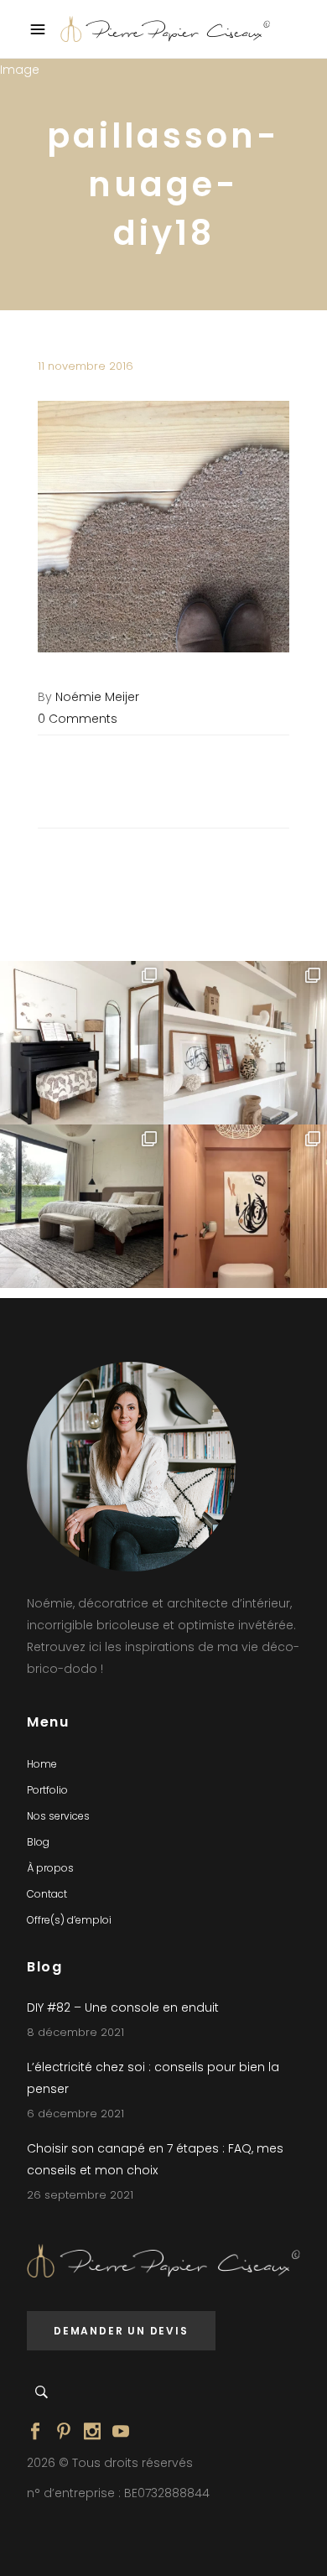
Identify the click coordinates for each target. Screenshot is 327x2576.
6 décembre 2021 (75, 2114)
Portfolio (47, 1790)
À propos (50, 1868)
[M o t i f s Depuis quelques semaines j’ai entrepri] (82, 1043)
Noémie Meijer (97, 697)
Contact (47, 1894)
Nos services (58, 1816)
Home (42, 1764)
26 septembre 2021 (80, 2195)
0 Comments (78, 719)
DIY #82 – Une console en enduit (123, 2007)
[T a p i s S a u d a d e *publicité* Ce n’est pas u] (82, 1206)
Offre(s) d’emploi (69, 1920)
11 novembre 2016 (86, 366)
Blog (38, 1842)
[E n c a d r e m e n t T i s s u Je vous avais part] (245, 1043)
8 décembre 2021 (75, 2032)
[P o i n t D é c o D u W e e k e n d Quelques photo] (245, 1206)
